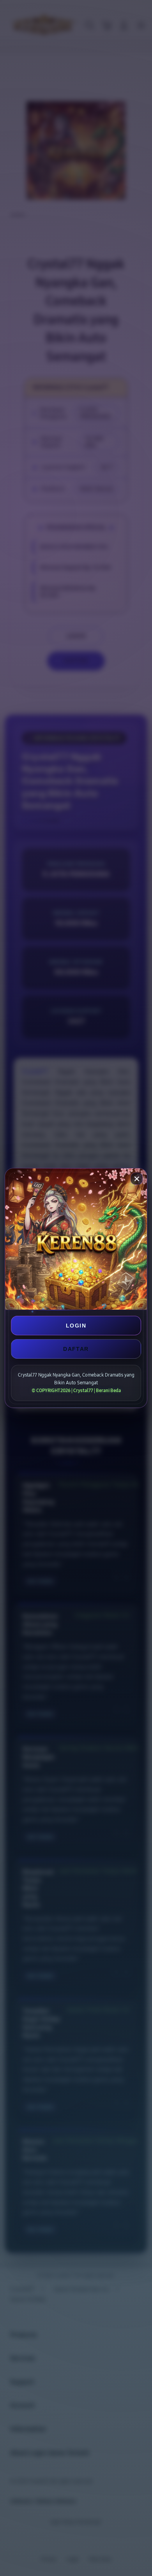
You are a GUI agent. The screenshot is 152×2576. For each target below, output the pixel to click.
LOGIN (76, 1326)
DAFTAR (76, 1349)
